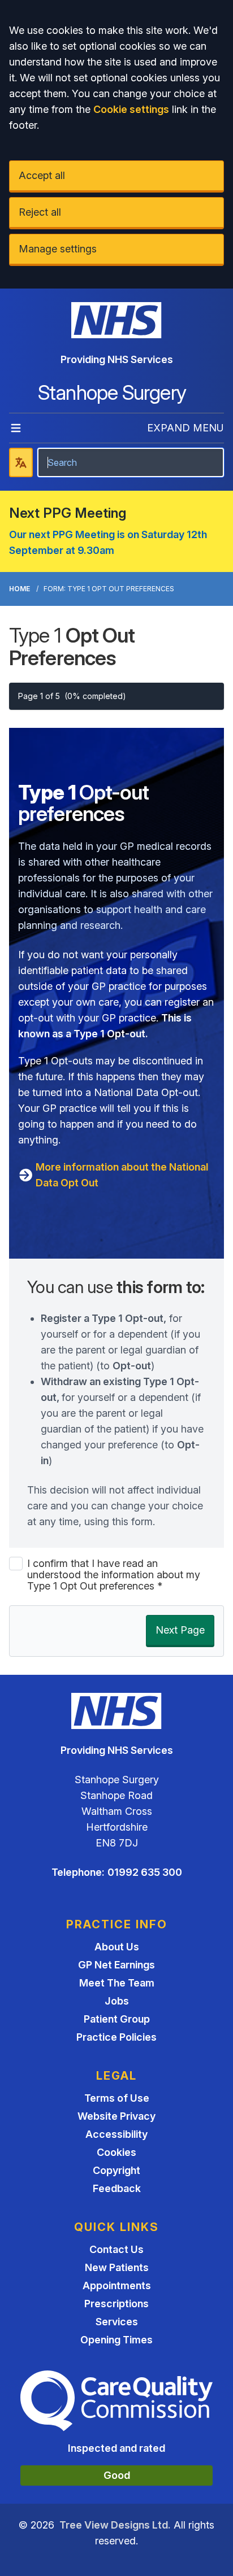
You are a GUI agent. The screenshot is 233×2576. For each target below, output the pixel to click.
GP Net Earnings (116, 1965)
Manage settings (58, 249)
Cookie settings (131, 109)
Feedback (117, 2188)
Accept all (42, 175)
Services (117, 2322)
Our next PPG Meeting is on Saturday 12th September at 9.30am (108, 542)
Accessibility (116, 2134)
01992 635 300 (145, 1872)
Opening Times (116, 2340)
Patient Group (117, 2019)
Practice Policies (116, 2037)
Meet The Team (117, 1983)
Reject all (40, 212)
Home (20, 589)
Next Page (180, 1630)
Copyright (116, 2170)
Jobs (117, 2001)
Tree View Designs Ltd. (115, 2525)
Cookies (116, 2152)
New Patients (117, 2267)
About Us (117, 1947)
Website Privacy (116, 2116)
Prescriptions (116, 2304)
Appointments (117, 2285)
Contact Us (116, 2249)
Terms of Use (117, 2098)
